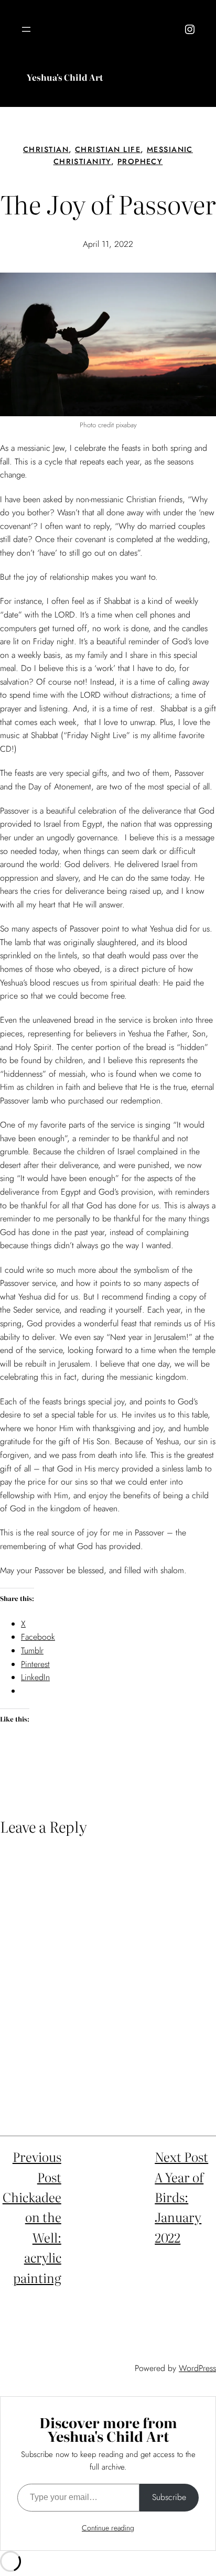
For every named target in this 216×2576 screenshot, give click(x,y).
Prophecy (140, 161)
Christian (46, 149)
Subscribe (169, 2497)
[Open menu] (26, 29)
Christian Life (108, 149)
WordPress (197, 2368)
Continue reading (108, 2528)
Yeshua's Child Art (65, 77)
